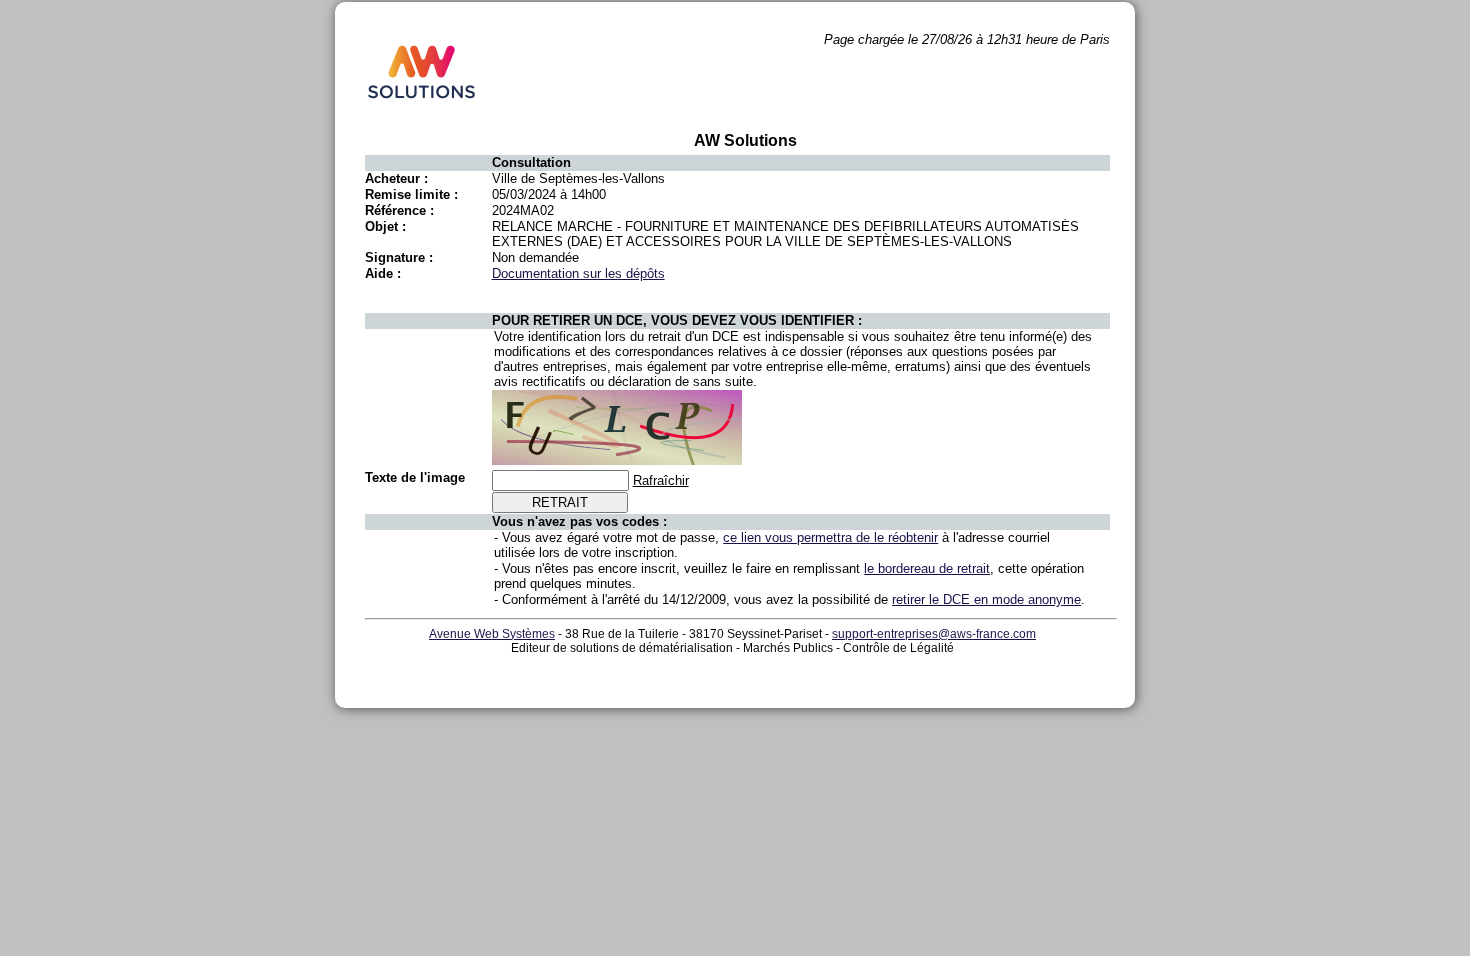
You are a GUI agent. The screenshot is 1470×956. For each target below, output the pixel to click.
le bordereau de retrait (927, 568)
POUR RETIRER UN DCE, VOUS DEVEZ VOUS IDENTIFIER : (677, 320)
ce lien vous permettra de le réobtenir (830, 537)
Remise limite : (411, 194)
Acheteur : (396, 178)
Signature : (399, 257)
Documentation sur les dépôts (578, 273)
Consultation (531, 162)
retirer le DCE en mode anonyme (986, 599)
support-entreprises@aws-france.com (934, 634)
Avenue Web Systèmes (492, 634)
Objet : (385, 226)
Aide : (383, 273)
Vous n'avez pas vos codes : (579, 521)
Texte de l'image (415, 477)
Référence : (399, 210)
